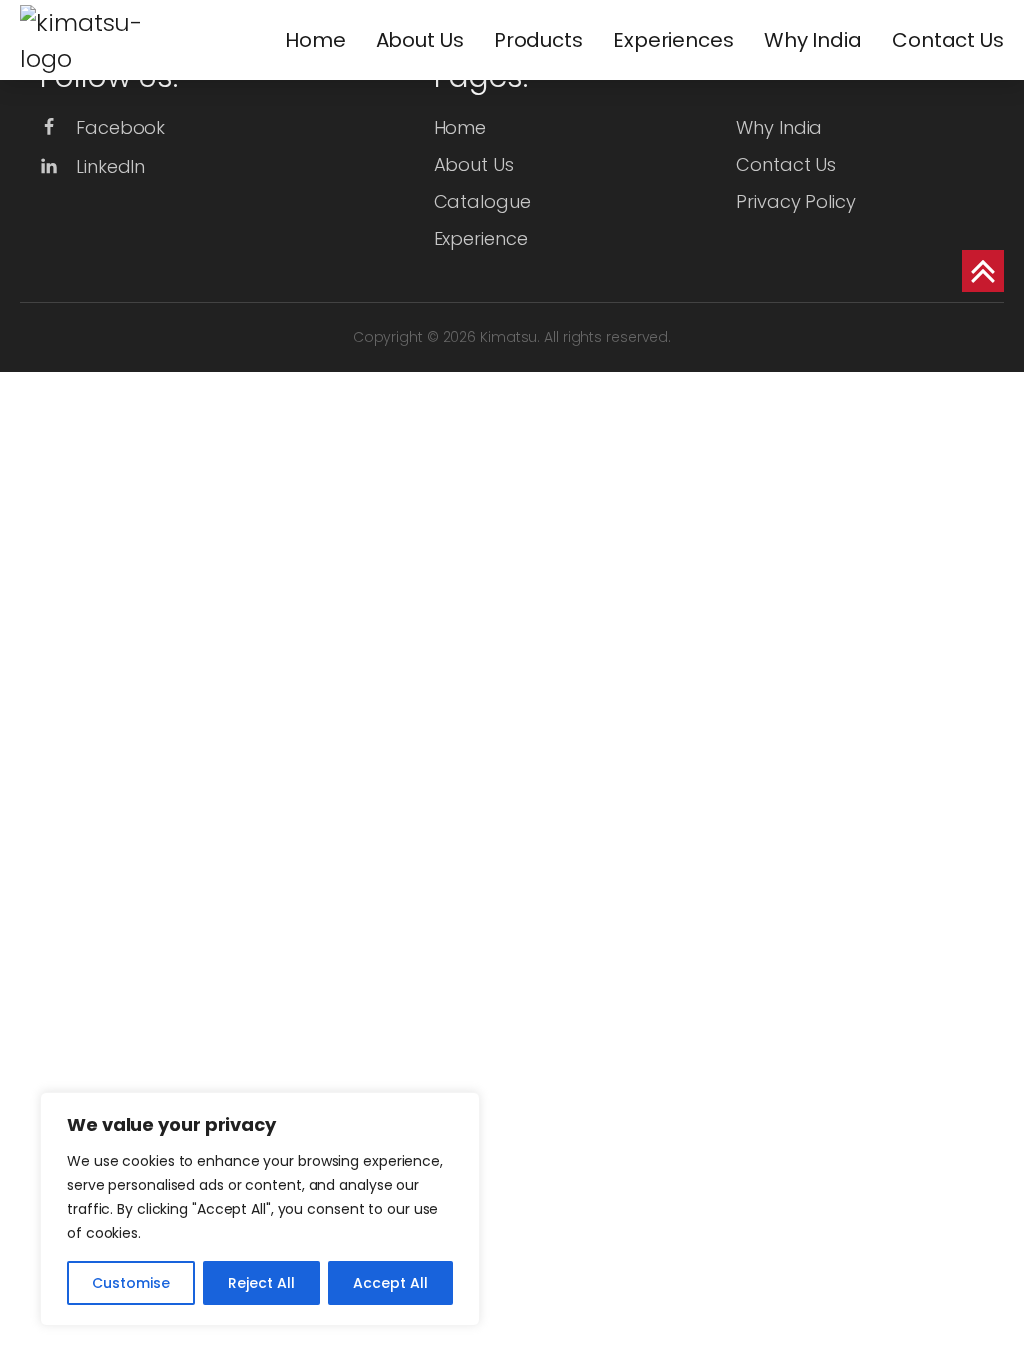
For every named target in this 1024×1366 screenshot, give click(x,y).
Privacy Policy (796, 201)
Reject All (261, 1283)
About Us (420, 40)
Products (538, 40)
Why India (813, 40)
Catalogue (482, 201)
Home (315, 40)
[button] (102, 127)
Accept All (390, 1283)
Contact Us (948, 40)
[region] (260, 1209)
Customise (131, 1283)
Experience (481, 238)
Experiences (673, 40)
